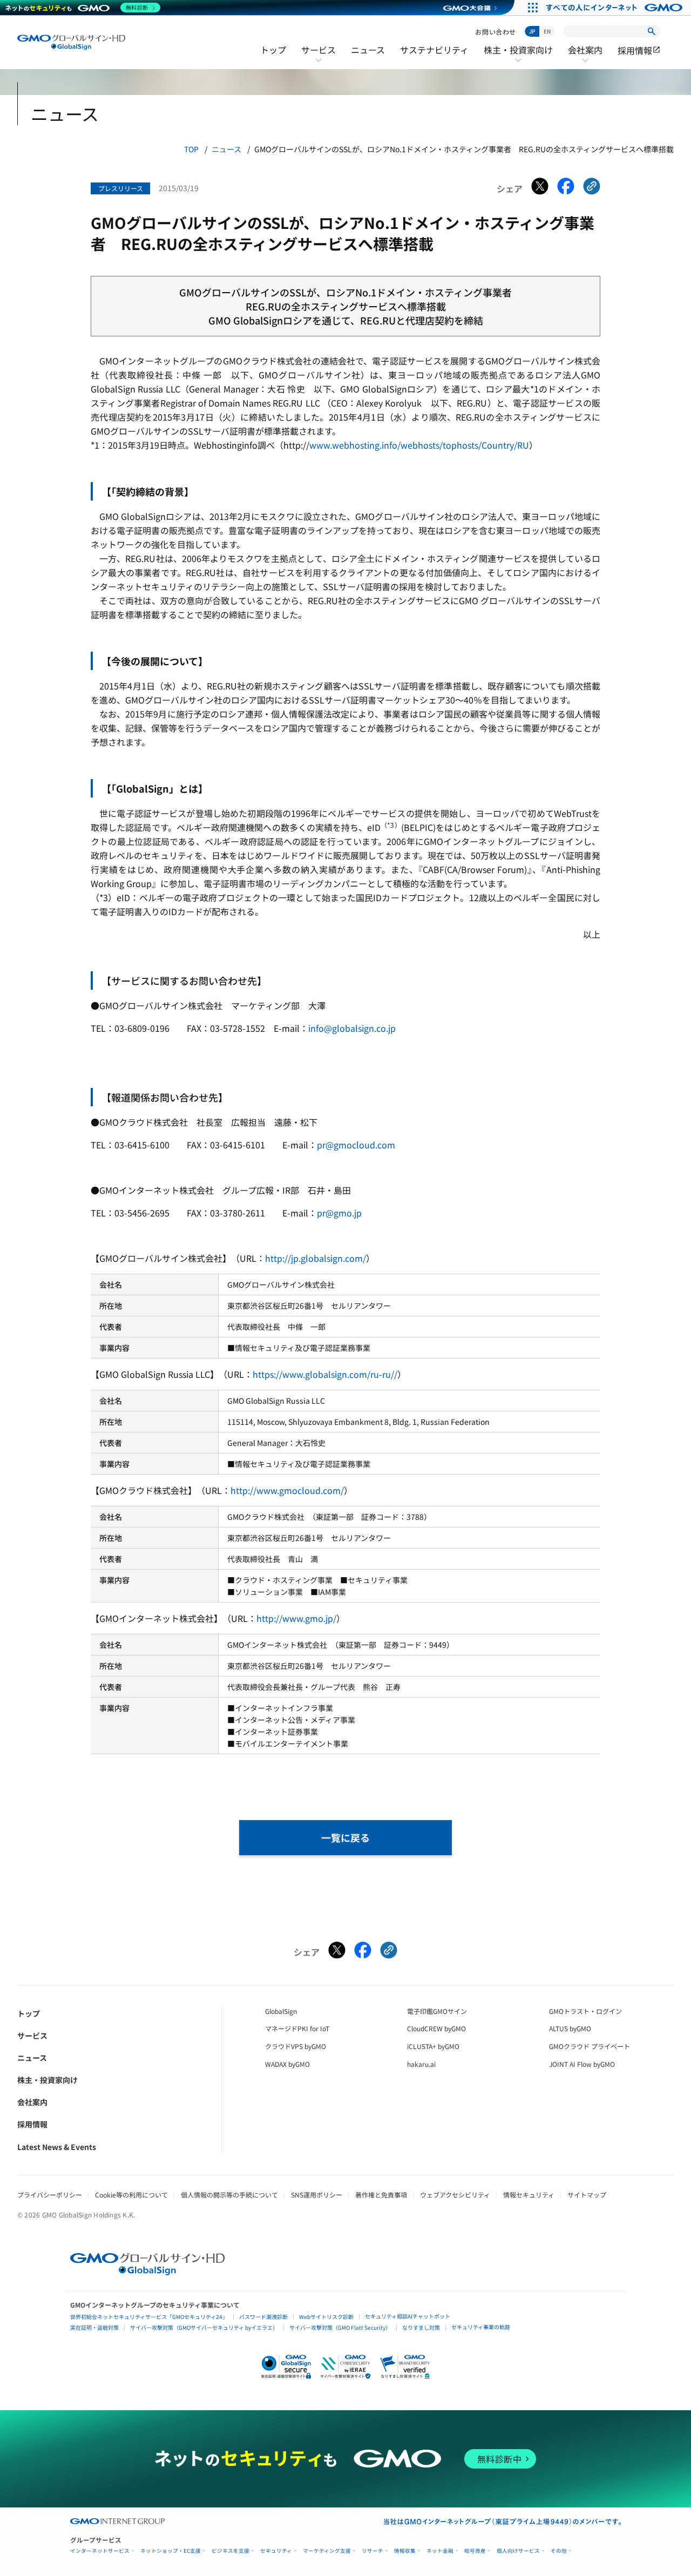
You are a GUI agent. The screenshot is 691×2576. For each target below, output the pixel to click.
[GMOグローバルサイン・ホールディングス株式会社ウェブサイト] (148, 2271)
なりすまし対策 (421, 2327)
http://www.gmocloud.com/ (287, 1490)
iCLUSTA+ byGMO (433, 2046)
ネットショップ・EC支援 (171, 2551)
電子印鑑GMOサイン (437, 2011)
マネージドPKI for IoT (297, 2028)
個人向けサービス (518, 2551)
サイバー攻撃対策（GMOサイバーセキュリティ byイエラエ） (204, 2327)
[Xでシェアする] (540, 188)
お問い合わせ (496, 32)
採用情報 (639, 50)
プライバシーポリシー (50, 2195)
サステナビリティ (434, 50)
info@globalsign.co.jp (352, 1028)
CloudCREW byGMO (436, 2028)
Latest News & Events (57, 2147)
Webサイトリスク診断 (326, 2317)
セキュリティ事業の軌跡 (481, 2327)
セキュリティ (276, 2551)
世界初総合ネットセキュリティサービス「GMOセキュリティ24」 (149, 2317)
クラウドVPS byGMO (296, 2046)
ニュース (368, 50)
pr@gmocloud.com (356, 1145)
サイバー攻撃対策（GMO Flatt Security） (340, 2327)
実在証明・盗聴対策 (94, 2327)
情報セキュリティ (529, 2195)
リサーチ (372, 2551)
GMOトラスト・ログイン (585, 2011)
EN (547, 31)
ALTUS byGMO (570, 2028)
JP (532, 31)
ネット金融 (440, 2551)
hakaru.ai (421, 2064)
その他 (559, 2551)
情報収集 (405, 2551)
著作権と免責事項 (381, 2195)
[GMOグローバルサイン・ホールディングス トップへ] (71, 42)
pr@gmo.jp (339, 1213)
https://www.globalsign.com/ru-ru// (325, 1374)
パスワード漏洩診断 (263, 2317)
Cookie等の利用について (131, 2195)
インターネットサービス (100, 2551)
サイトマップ (587, 2195)
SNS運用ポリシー (317, 2195)
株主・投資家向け (518, 57)
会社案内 (585, 57)
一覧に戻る (345, 1837)
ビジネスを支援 (231, 2551)
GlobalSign (281, 2011)
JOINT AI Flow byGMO (582, 2064)
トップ (273, 50)
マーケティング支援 (327, 2551)
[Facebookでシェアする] (566, 188)
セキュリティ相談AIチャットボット (408, 2316)
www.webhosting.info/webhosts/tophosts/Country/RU (419, 445)
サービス (319, 57)
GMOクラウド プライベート (590, 2046)
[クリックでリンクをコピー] (592, 188)
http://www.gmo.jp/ (296, 1618)
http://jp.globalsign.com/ (316, 1258)
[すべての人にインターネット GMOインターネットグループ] (616, 8)
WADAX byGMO (287, 2064)
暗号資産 (475, 2551)
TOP (191, 149)
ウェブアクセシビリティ (455, 2195)
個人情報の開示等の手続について (229, 2195)
